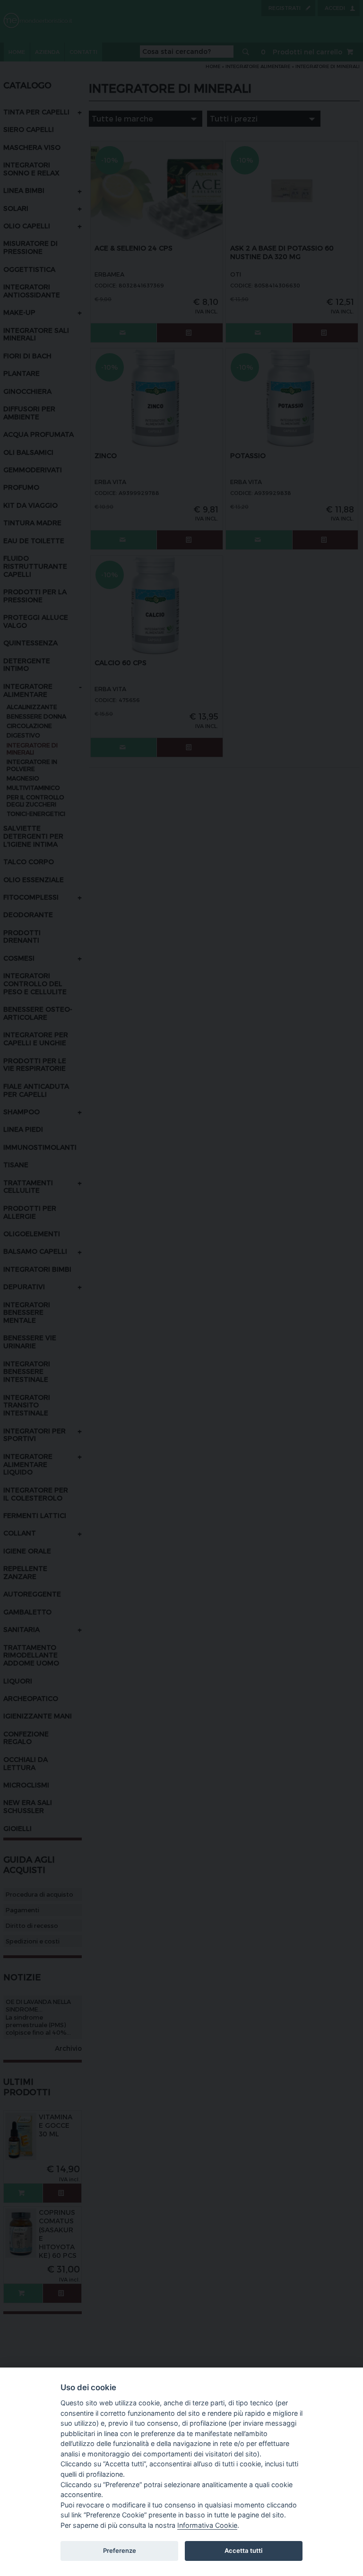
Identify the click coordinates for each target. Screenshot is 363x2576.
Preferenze (120, 2550)
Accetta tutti (243, 2550)
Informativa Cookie (207, 2525)
